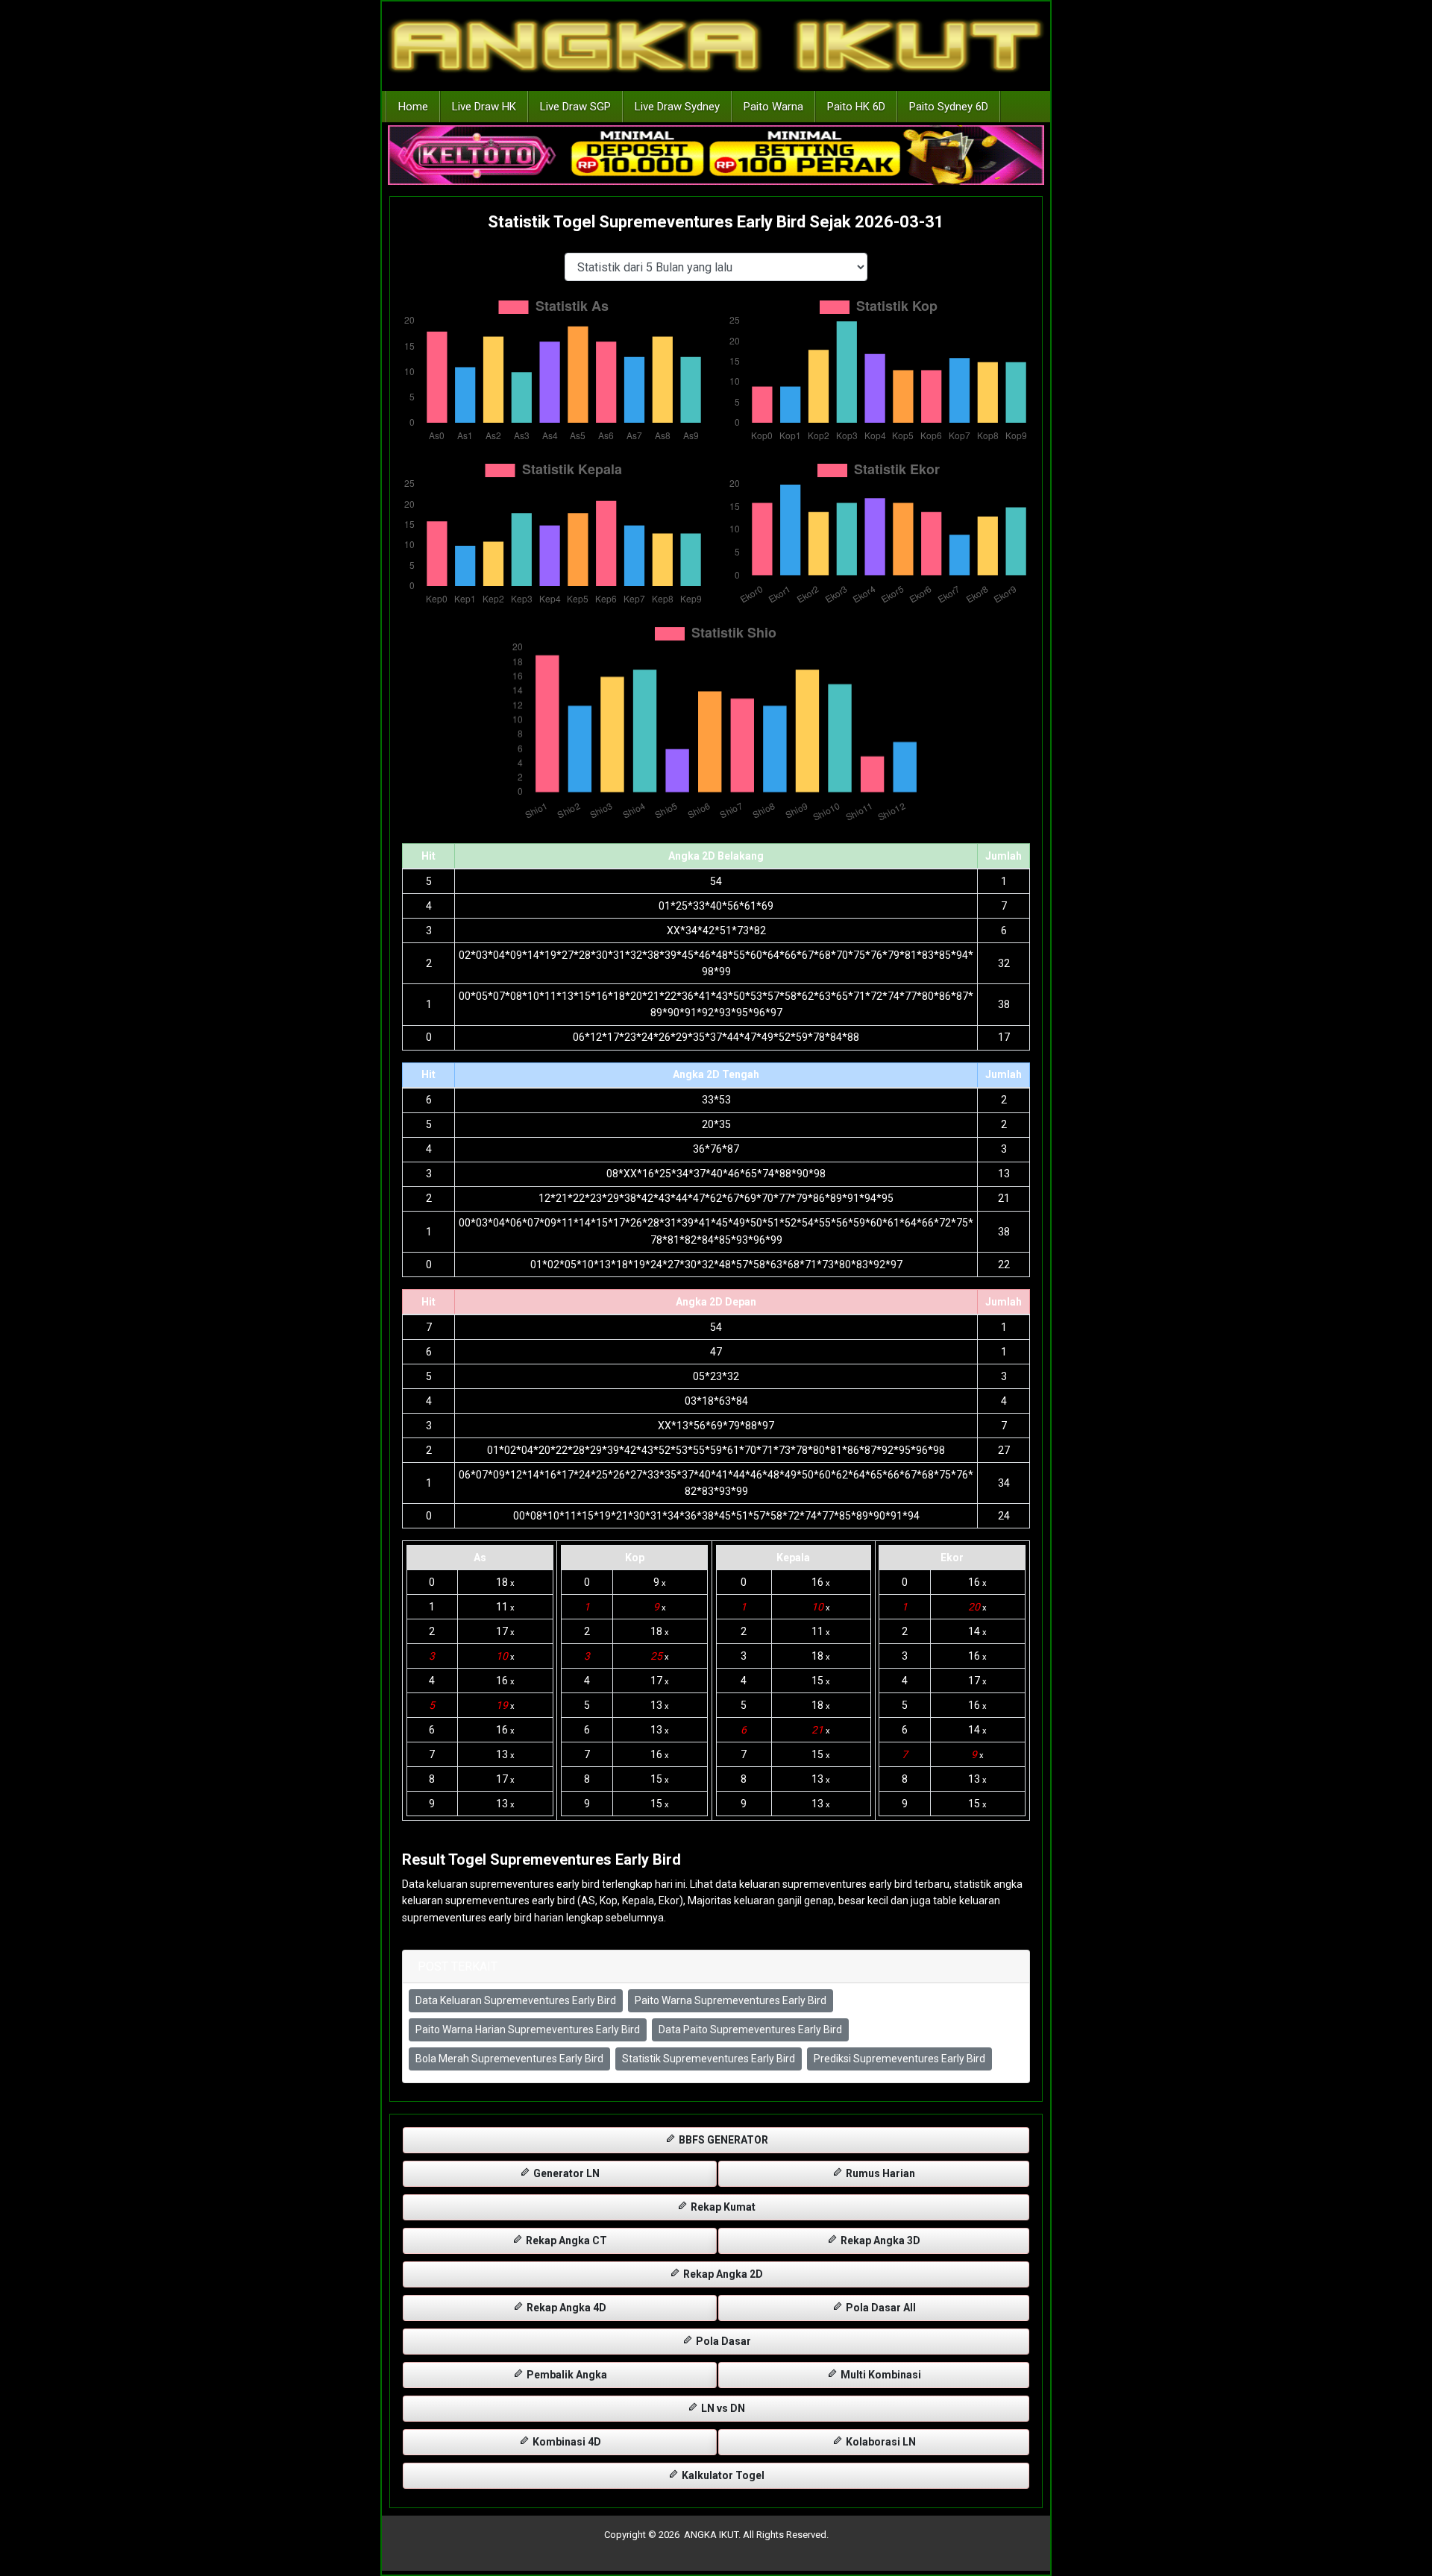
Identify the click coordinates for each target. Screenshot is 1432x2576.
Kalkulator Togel (722, 2475)
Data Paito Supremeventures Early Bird (750, 2029)
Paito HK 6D (856, 107)
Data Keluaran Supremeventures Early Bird (516, 2000)
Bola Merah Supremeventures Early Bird (509, 2059)
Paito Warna (773, 107)
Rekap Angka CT (565, 2240)
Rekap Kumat (722, 2207)
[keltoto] (716, 156)
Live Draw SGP (575, 107)
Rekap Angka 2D (722, 2274)
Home (413, 107)
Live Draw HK (484, 107)
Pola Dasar (722, 2341)
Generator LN (565, 2173)
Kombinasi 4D (566, 2442)
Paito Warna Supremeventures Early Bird (731, 2000)
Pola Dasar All (880, 2308)
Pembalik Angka (566, 2375)
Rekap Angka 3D (879, 2240)
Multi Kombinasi (880, 2375)
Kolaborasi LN (880, 2442)
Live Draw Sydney (677, 107)
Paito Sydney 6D (949, 107)
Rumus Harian (879, 2173)
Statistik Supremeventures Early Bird (709, 2059)
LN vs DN (722, 2408)
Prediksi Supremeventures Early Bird (899, 2059)
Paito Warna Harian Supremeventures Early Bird (528, 2029)
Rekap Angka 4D (565, 2308)
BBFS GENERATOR (722, 2140)
